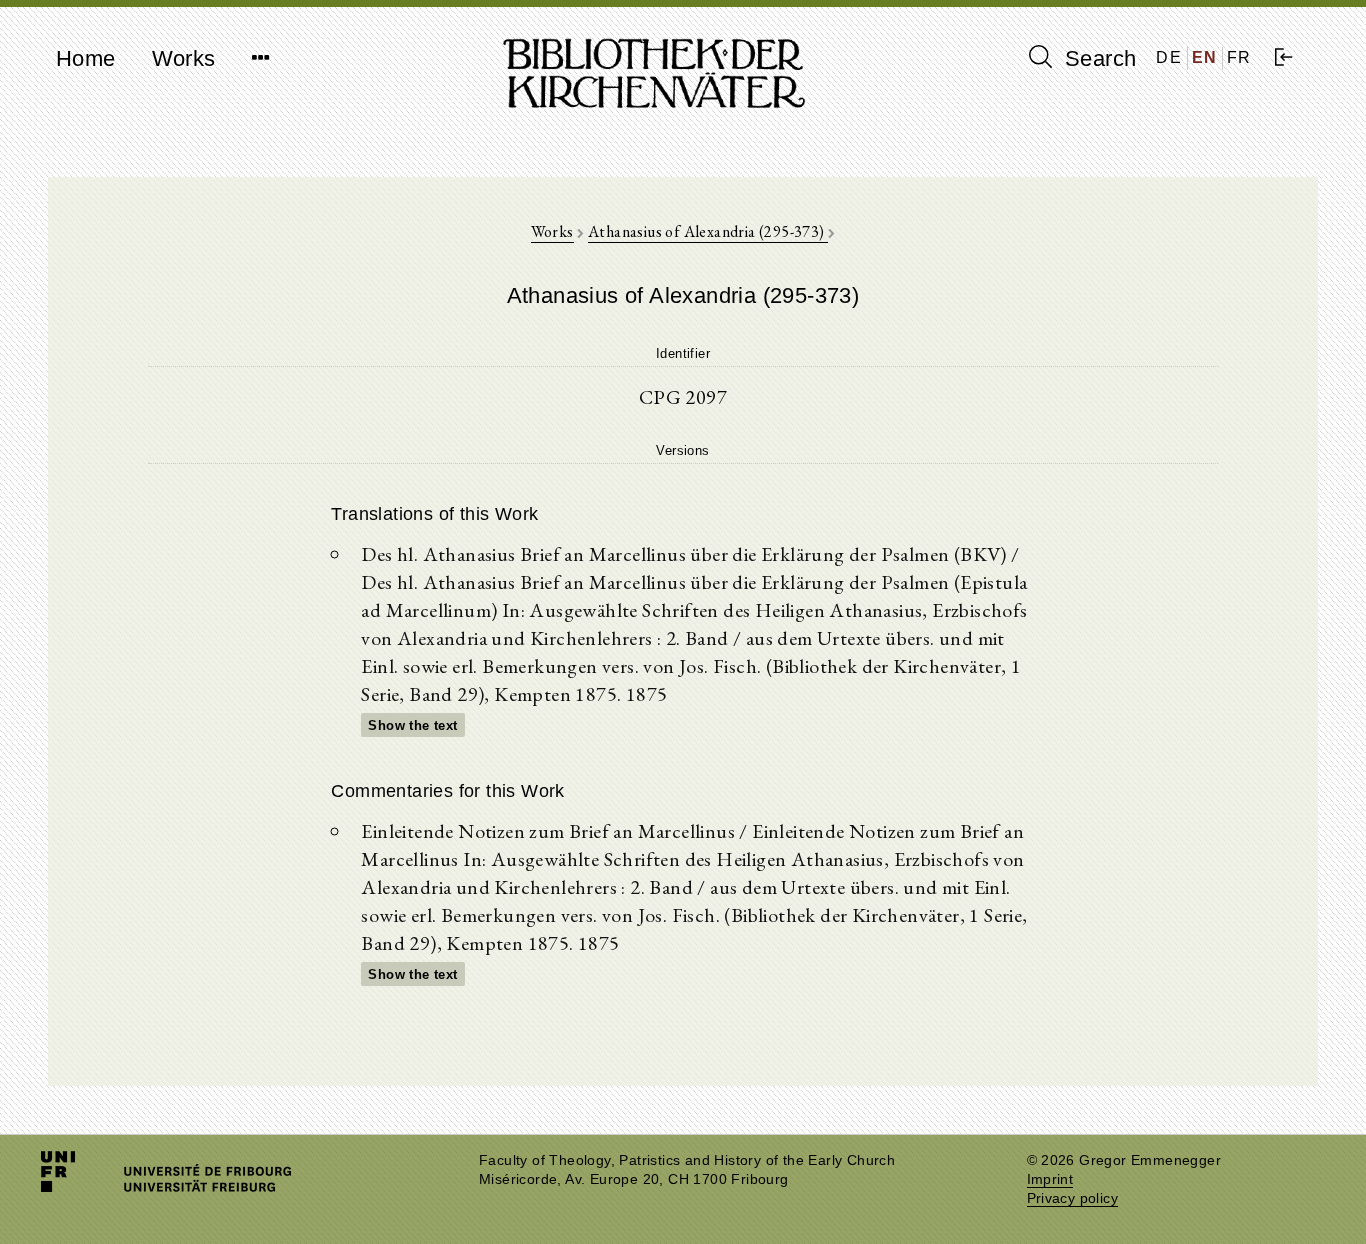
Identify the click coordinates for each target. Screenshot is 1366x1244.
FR (1239, 57)
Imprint (1050, 1179)
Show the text (412, 725)
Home (86, 58)
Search (1098, 58)
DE (1169, 57)
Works (184, 58)
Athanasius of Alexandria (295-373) (708, 231)
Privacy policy (1073, 1198)
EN (1205, 57)
